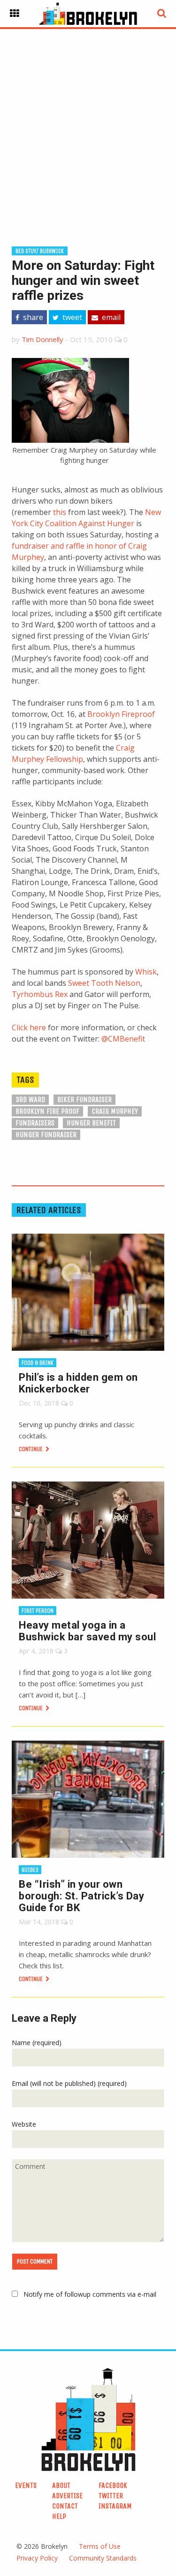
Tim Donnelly (42, 339)
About (61, 2485)
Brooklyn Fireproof (121, 714)
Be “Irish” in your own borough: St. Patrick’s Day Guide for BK (81, 1896)
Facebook (113, 2485)
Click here (29, 1027)
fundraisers (35, 1123)
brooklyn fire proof (47, 1111)
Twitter (111, 2496)
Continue (31, 1449)
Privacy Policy (37, 2558)
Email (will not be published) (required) (69, 2083)
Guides (30, 1870)
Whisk (146, 972)
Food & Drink (38, 1363)
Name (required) (37, 2043)
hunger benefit (91, 1123)
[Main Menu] (15, 14)
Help (59, 2516)
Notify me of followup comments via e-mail (90, 2294)
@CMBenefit (123, 1039)
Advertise (67, 2496)
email (110, 317)
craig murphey (115, 1111)
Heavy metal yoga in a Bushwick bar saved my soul (87, 1631)
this (60, 512)
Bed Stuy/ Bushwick (40, 251)
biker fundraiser (84, 1099)
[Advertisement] (88, 123)
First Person (38, 1611)
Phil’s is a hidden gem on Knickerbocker (78, 1383)
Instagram (115, 2506)
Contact (65, 2506)
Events (26, 2485)
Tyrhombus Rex (40, 994)
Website (24, 2124)
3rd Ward (30, 1099)
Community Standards (103, 2558)
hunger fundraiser (46, 1135)
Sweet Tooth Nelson (104, 983)
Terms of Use (100, 2546)
